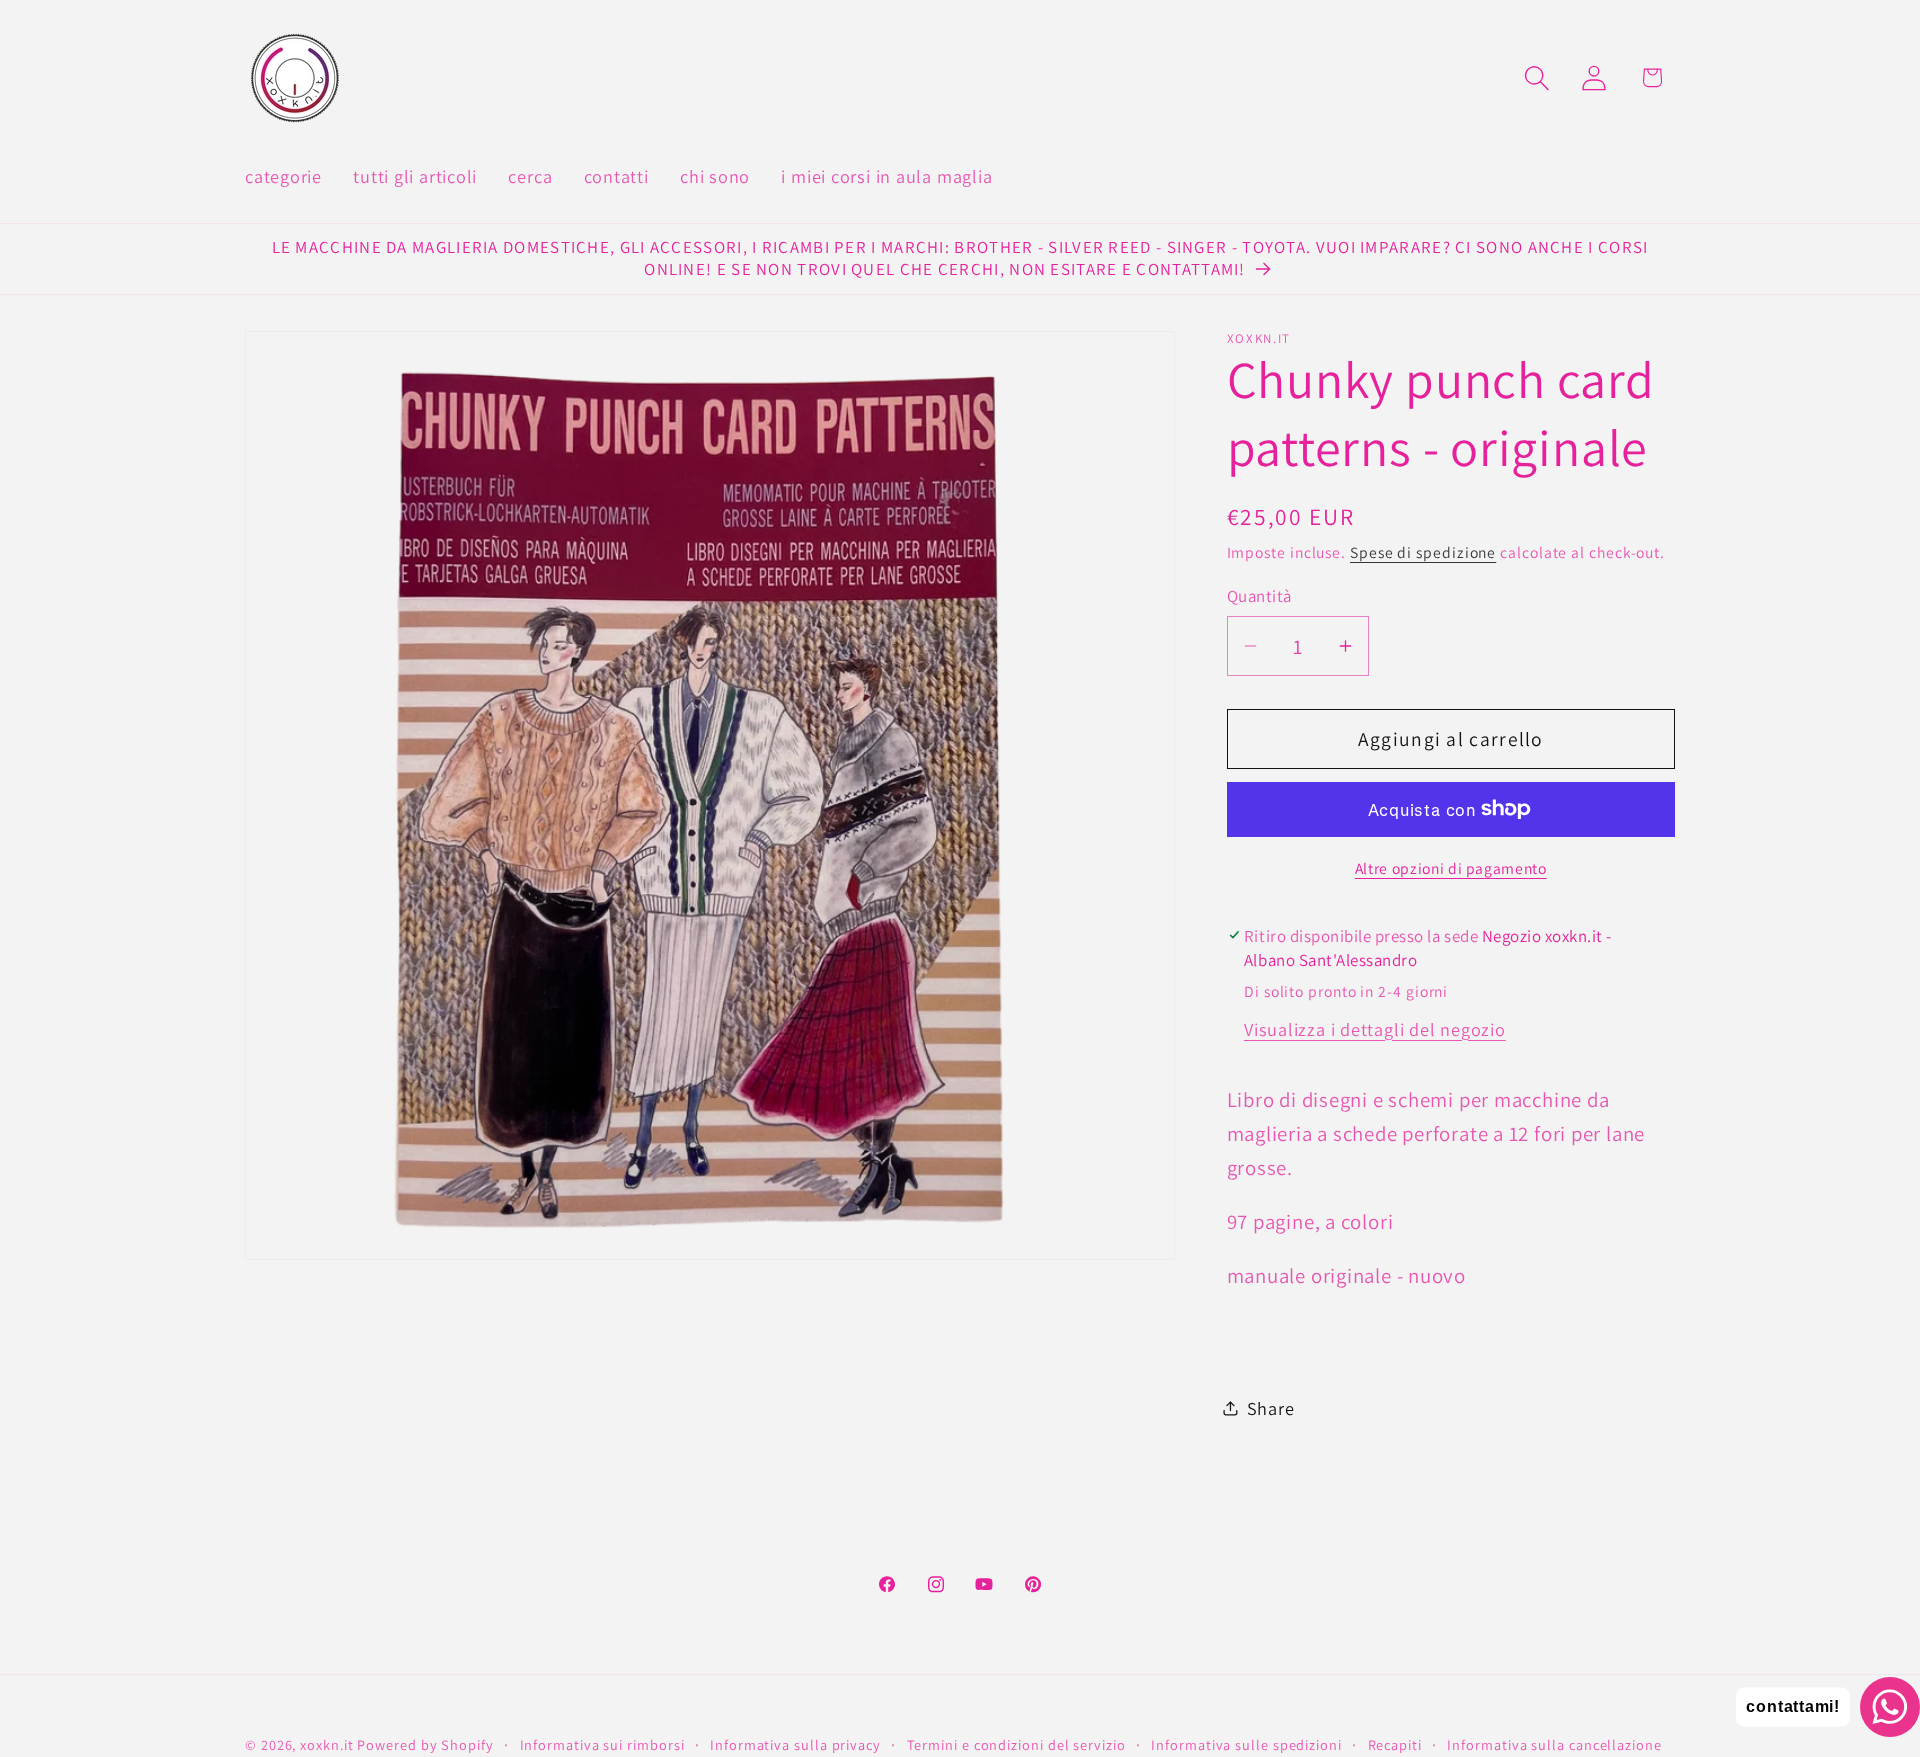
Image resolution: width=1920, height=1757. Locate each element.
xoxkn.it (326, 1744)
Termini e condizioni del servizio (1016, 1744)
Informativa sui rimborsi (602, 1744)
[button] (1537, 77)
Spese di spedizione (1423, 552)
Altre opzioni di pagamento (1451, 868)
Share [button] (1271, 1407)
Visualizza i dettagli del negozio (1375, 1028)
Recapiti (1395, 1744)
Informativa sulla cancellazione (1554, 1744)
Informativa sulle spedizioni (1246, 1744)
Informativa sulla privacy (795, 1744)
